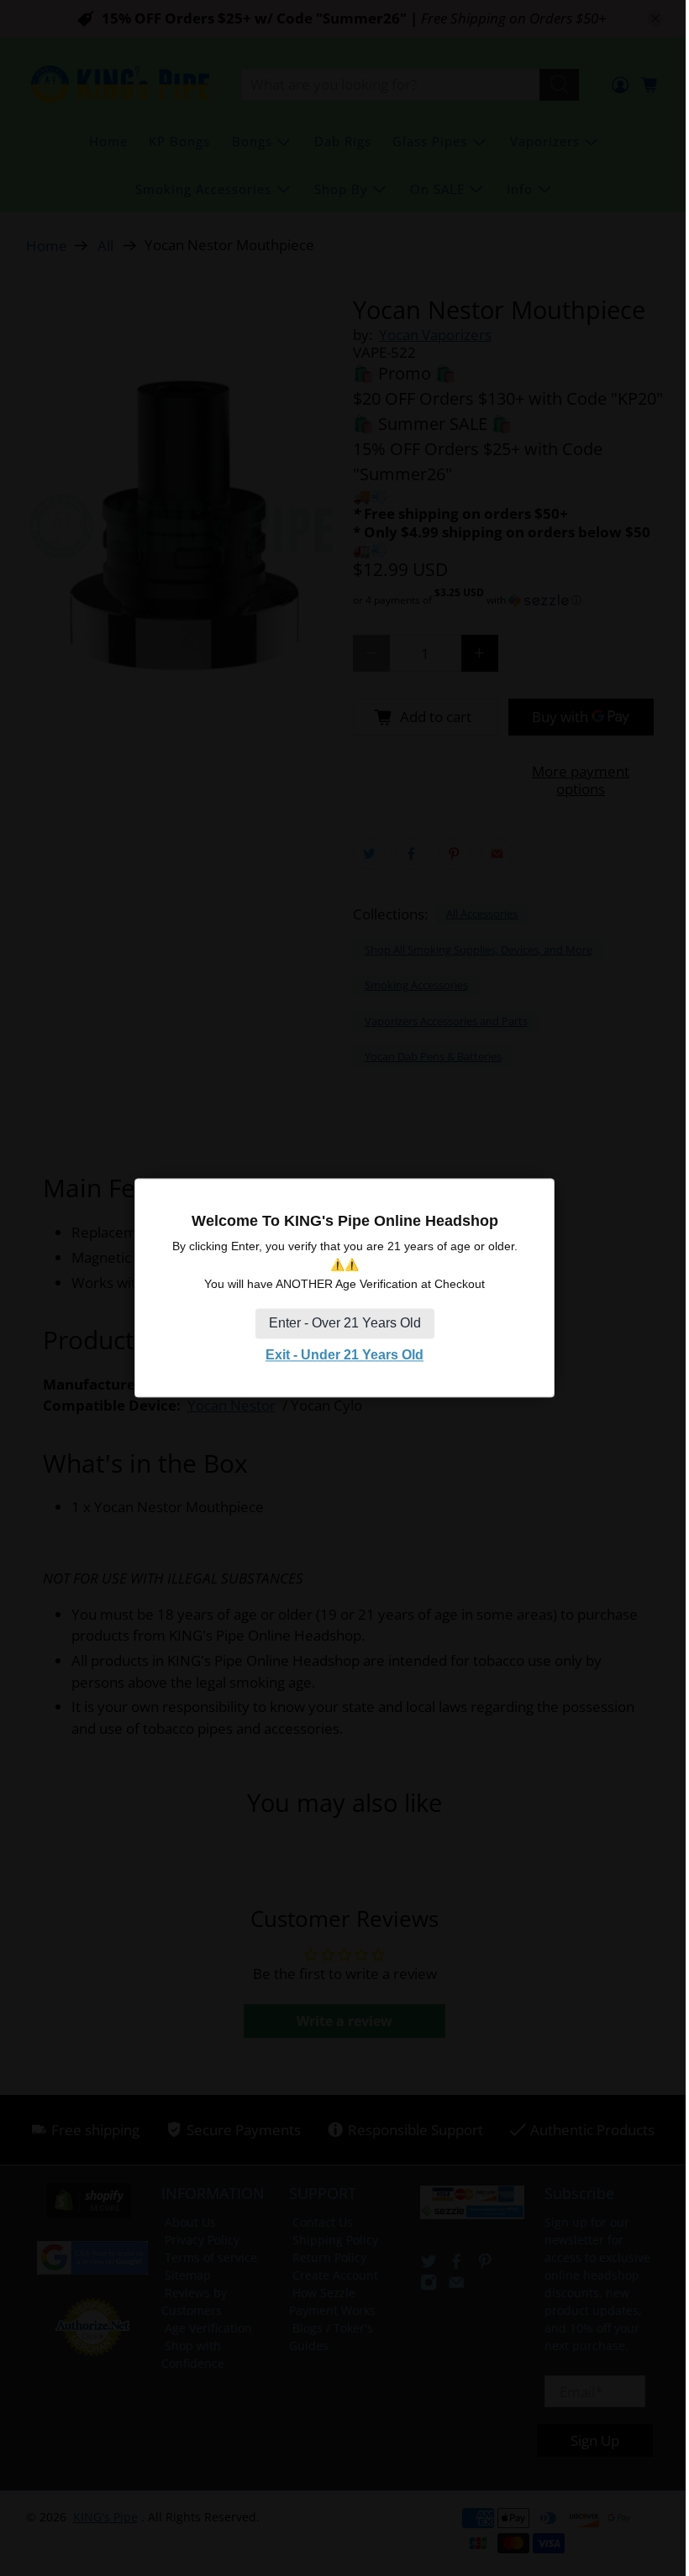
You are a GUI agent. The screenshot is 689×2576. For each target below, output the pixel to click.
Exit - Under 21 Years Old (344, 1355)
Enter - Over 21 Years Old (345, 1323)
